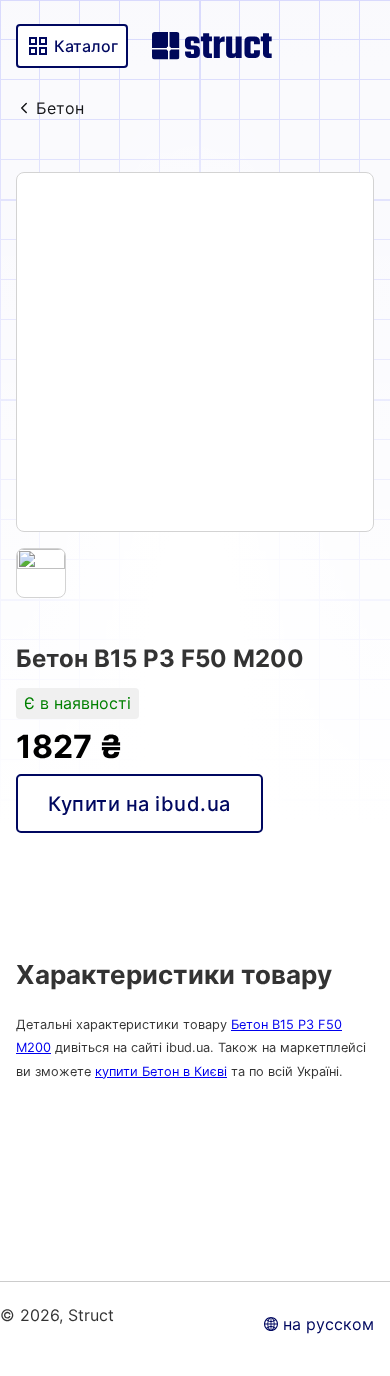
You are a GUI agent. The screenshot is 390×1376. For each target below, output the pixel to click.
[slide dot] (41, 573)
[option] (195, 352)
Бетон (60, 108)
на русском (328, 1324)
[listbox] (195, 352)
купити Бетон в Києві (161, 1071)
